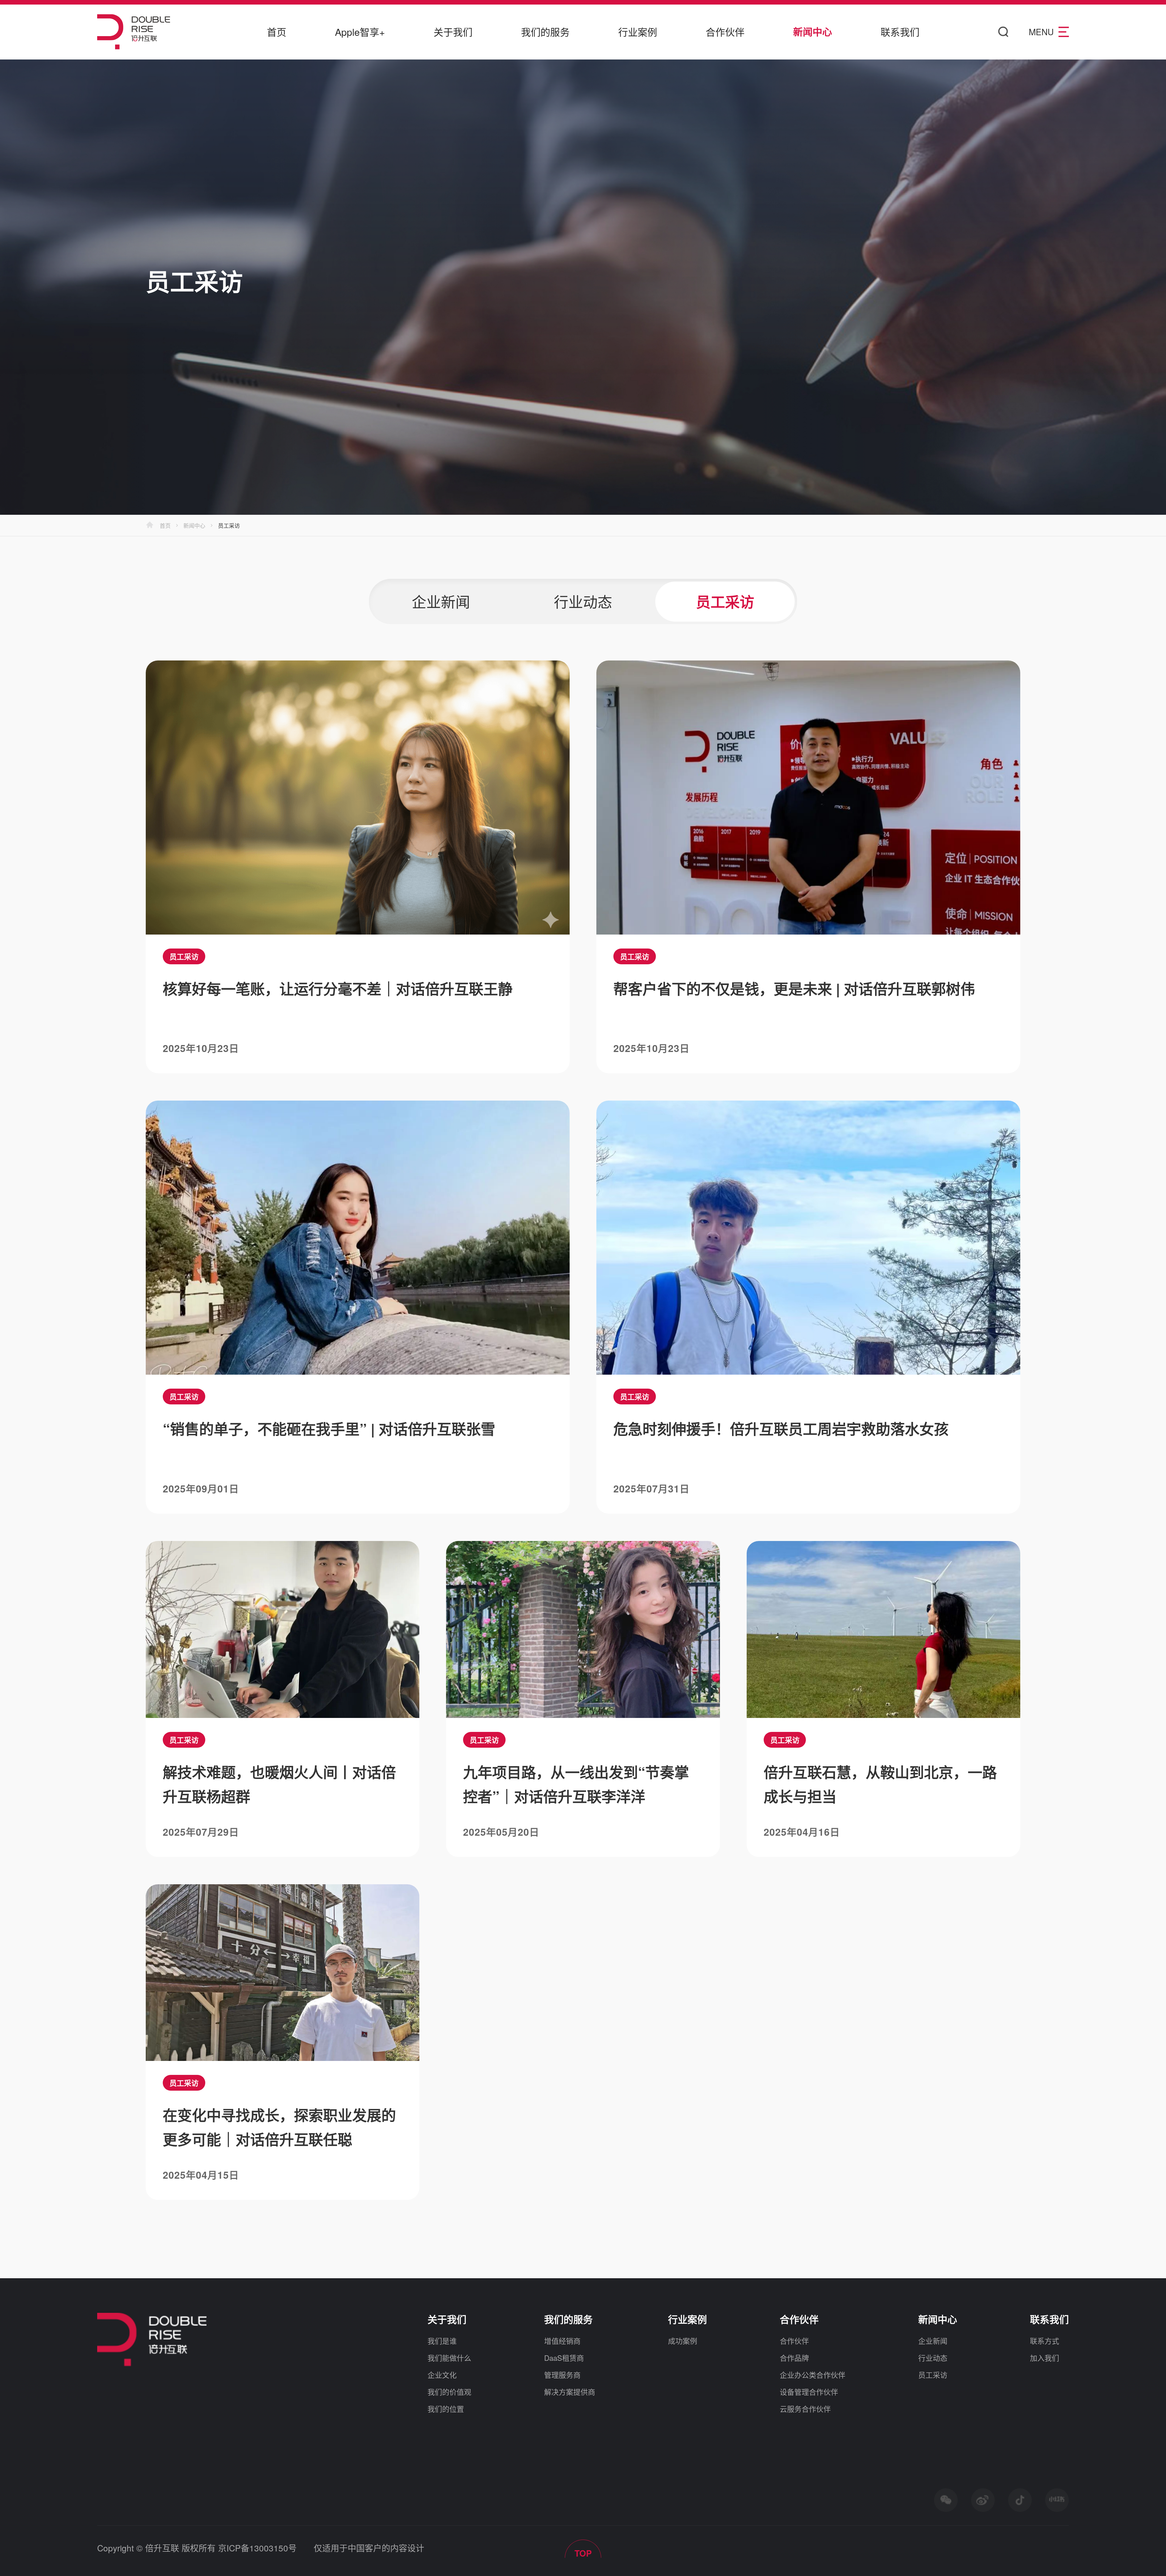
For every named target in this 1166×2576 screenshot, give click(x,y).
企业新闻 (933, 2341)
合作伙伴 (725, 32)
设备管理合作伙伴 (809, 2392)
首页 (277, 32)
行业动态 (933, 2358)
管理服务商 (562, 2375)
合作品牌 (794, 2358)
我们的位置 (446, 2409)
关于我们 (453, 32)
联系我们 (900, 32)
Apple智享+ (360, 32)
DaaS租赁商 (564, 2358)
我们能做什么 (449, 2358)
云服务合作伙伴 (805, 2409)
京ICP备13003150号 (257, 2548)
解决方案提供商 (570, 2392)
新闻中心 (813, 32)
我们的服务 (545, 32)
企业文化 (442, 2375)
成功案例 (683, 2341)
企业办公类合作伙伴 (813, 2375)
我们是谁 (442, 2341)
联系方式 (1045, 2341)
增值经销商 (562, 2341)
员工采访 (933, 2375)
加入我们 (1045, 2358)
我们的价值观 (449, 2392)
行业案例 (638, 32)
